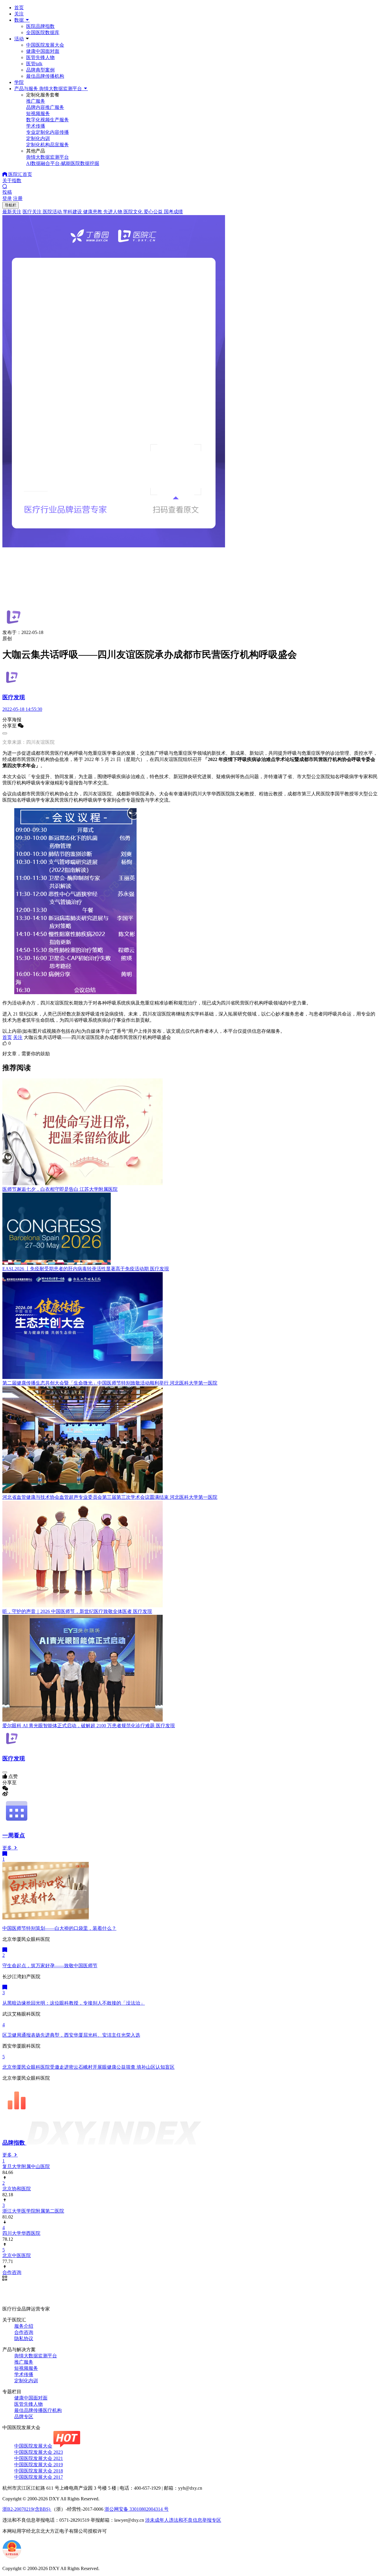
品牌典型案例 (40, 70)
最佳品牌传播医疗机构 (38, 2410)
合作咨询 (24, 2332)
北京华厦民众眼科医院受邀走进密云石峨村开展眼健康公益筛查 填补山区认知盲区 (88, 2067)
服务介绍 (24, 2326)
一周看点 (14, 1835)
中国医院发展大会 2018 (39, 2471)
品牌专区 (24, 2417)
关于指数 (12, 181)
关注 (19, 14)
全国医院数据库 (43, 32)
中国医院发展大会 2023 (39, 2452)
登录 (7, 198)
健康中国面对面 (43, 51)
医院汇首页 (20, 174)
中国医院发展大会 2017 (39, 2477)
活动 (19, 39)
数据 (20, 20)
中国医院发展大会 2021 (39, 2458)
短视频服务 (26, 2368)
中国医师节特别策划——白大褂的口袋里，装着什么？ (59, 1928)
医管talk (34, 64)
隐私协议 (24, 2339)
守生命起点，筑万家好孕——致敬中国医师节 (50, 1966)
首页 (19, 8)
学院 (19, 82)
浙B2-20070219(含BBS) (27, 2509)
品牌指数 (14, 2143)
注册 (18, 198)
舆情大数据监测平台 (36, 2356)
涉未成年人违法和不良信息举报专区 (183, 2520)
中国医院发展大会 (45, 45)
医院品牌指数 (40, 26)
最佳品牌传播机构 (45, 76)
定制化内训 (26, 2381)
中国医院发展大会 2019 (39, 2465)
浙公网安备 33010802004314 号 (137, 2509)
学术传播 (24, 2374)
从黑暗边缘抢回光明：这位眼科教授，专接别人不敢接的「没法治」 (74, 2003)
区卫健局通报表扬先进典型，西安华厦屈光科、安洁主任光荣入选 (71, 2035)
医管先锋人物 (40, 57)
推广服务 (24, 2362)
